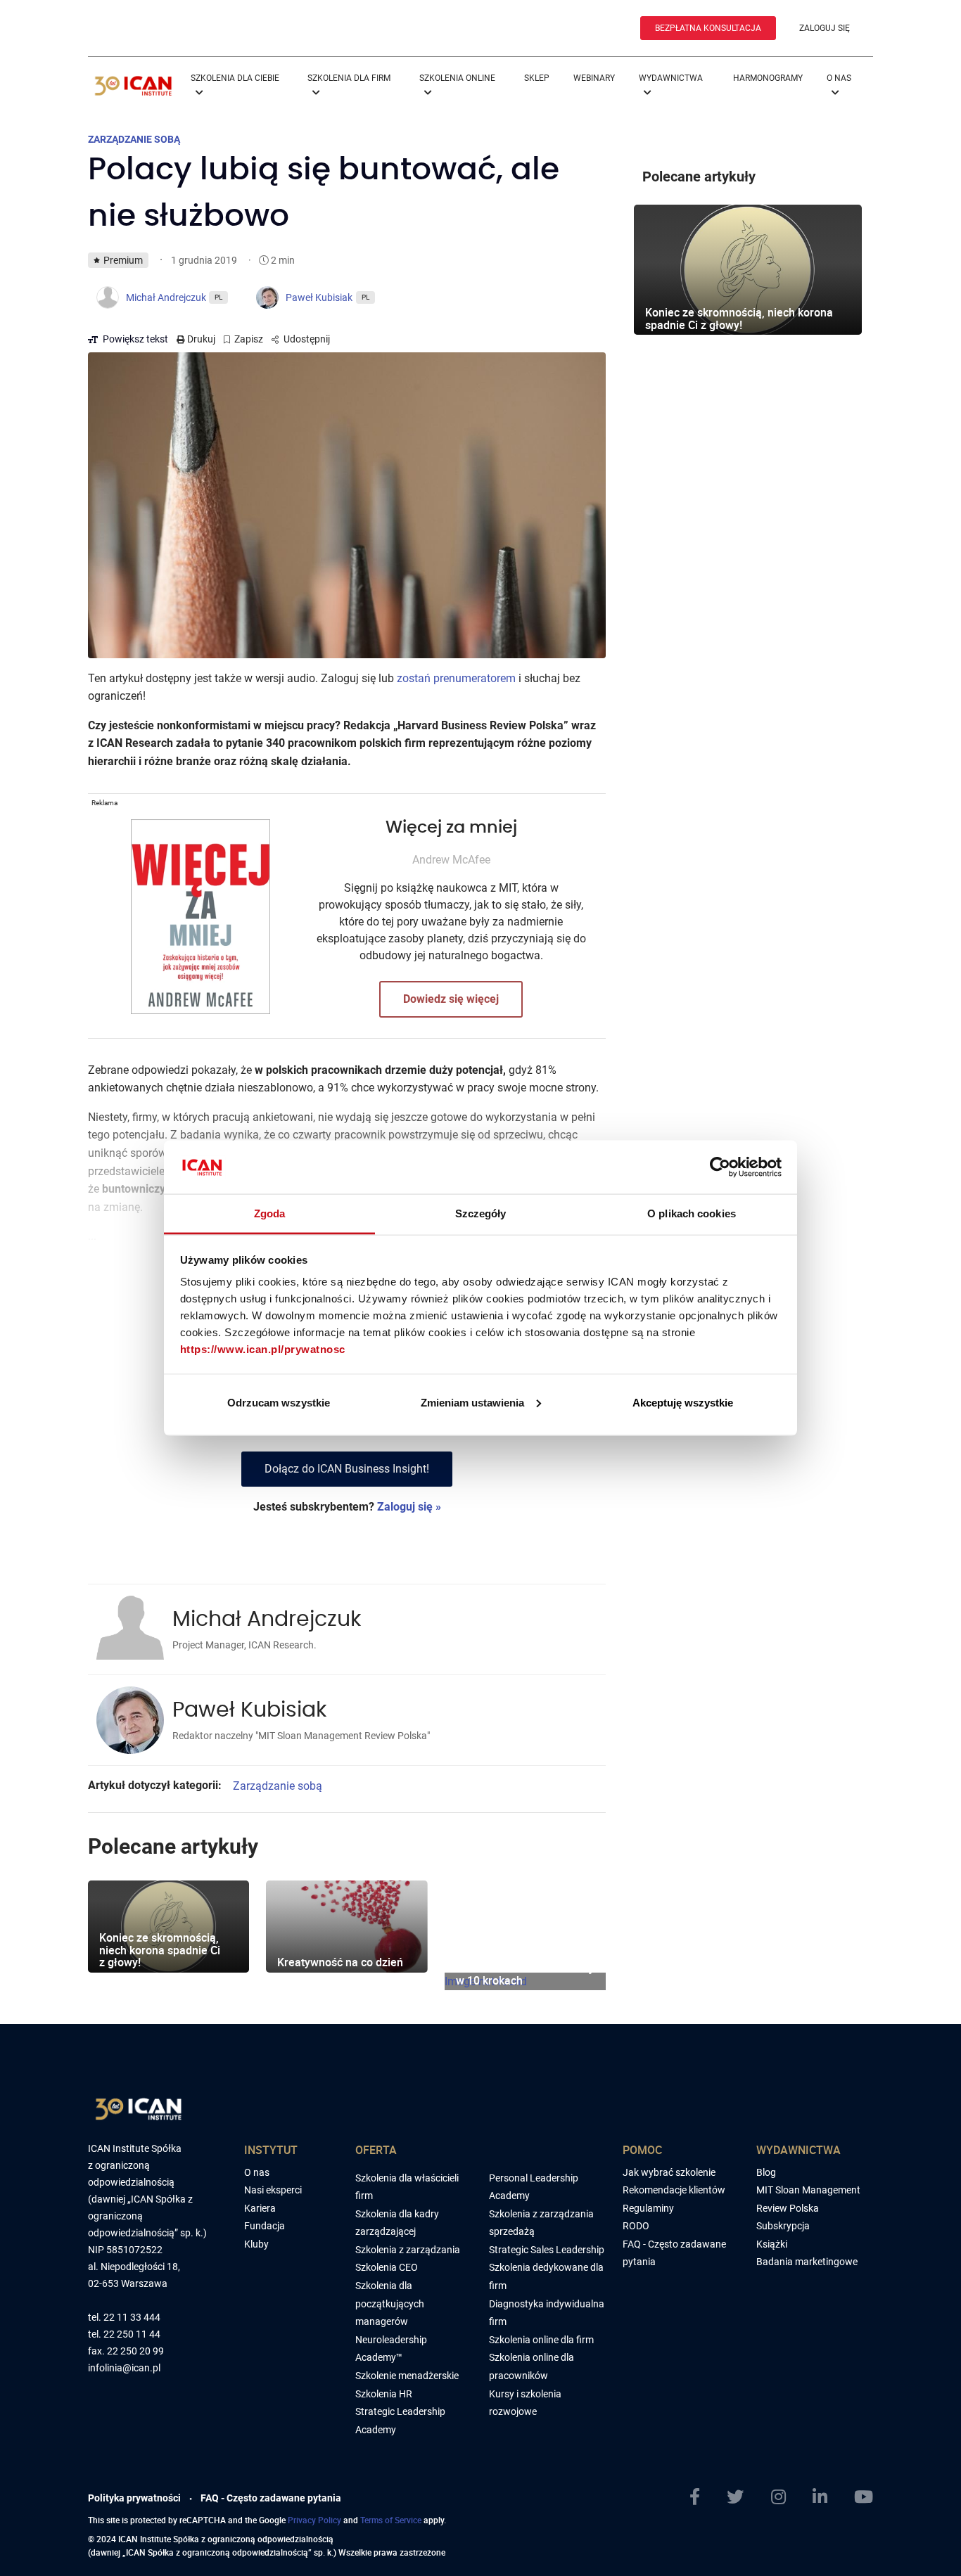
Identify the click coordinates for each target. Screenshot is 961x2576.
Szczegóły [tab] (481, 1213)
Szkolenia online (457, 78)
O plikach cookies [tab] (692, 1213)
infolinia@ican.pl (124, 2368)
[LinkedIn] (820, 2497)
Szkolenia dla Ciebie (235, 78)
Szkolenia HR (384, 2394)
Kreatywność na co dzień (340, 1962)
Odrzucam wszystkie (279, 1402)
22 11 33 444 (132, 2318)
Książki (772, 2244)
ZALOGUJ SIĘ (825, 28)
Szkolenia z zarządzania (408, 2250)
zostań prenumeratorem (456, 678)
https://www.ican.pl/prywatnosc (263, 1349)
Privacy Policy (314, 2520)
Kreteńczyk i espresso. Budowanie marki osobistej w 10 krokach (524, 1968)
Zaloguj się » (409, 1507)
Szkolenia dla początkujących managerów (390, 2303)
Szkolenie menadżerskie (407, 2376)
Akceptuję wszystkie (683, 1402)
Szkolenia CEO (387, 2267)
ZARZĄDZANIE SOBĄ (134, 139)
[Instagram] (778, 2497)
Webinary (594, 78)
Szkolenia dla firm (349, 78)
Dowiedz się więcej (451, 999)
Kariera (260, 2208)
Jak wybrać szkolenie (669, 2172)
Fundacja (265, 2226)
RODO (636, 2226)
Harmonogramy (768, 78)
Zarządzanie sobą (278, 1786)
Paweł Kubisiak (249, 1710)
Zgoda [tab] (270, 1213)
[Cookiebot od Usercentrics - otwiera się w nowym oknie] (720, 1167)
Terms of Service (391, 2520)
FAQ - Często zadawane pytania (271, 2498)
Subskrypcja (783, 2226)
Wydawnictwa (671, 78)
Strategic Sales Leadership (547, 2250)
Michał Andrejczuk (267, 1620)
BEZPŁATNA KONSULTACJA (708, 28)
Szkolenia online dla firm (541, 2340)
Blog (766, 2172)
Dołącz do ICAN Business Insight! (347, 1469)
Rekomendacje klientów (674, 2190)
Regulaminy (648, 2208)
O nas (839, 78)
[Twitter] (735, 2497)
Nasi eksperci (273, 2190)
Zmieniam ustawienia (472, 1402)
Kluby (256, 2244)
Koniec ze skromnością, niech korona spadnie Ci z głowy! (160, 1950)
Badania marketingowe (807, 2262)
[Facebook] (695, 2497)
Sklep (537, 78)
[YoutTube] (864, 2497)
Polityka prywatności (134, 2498)
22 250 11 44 (132, 2334)
